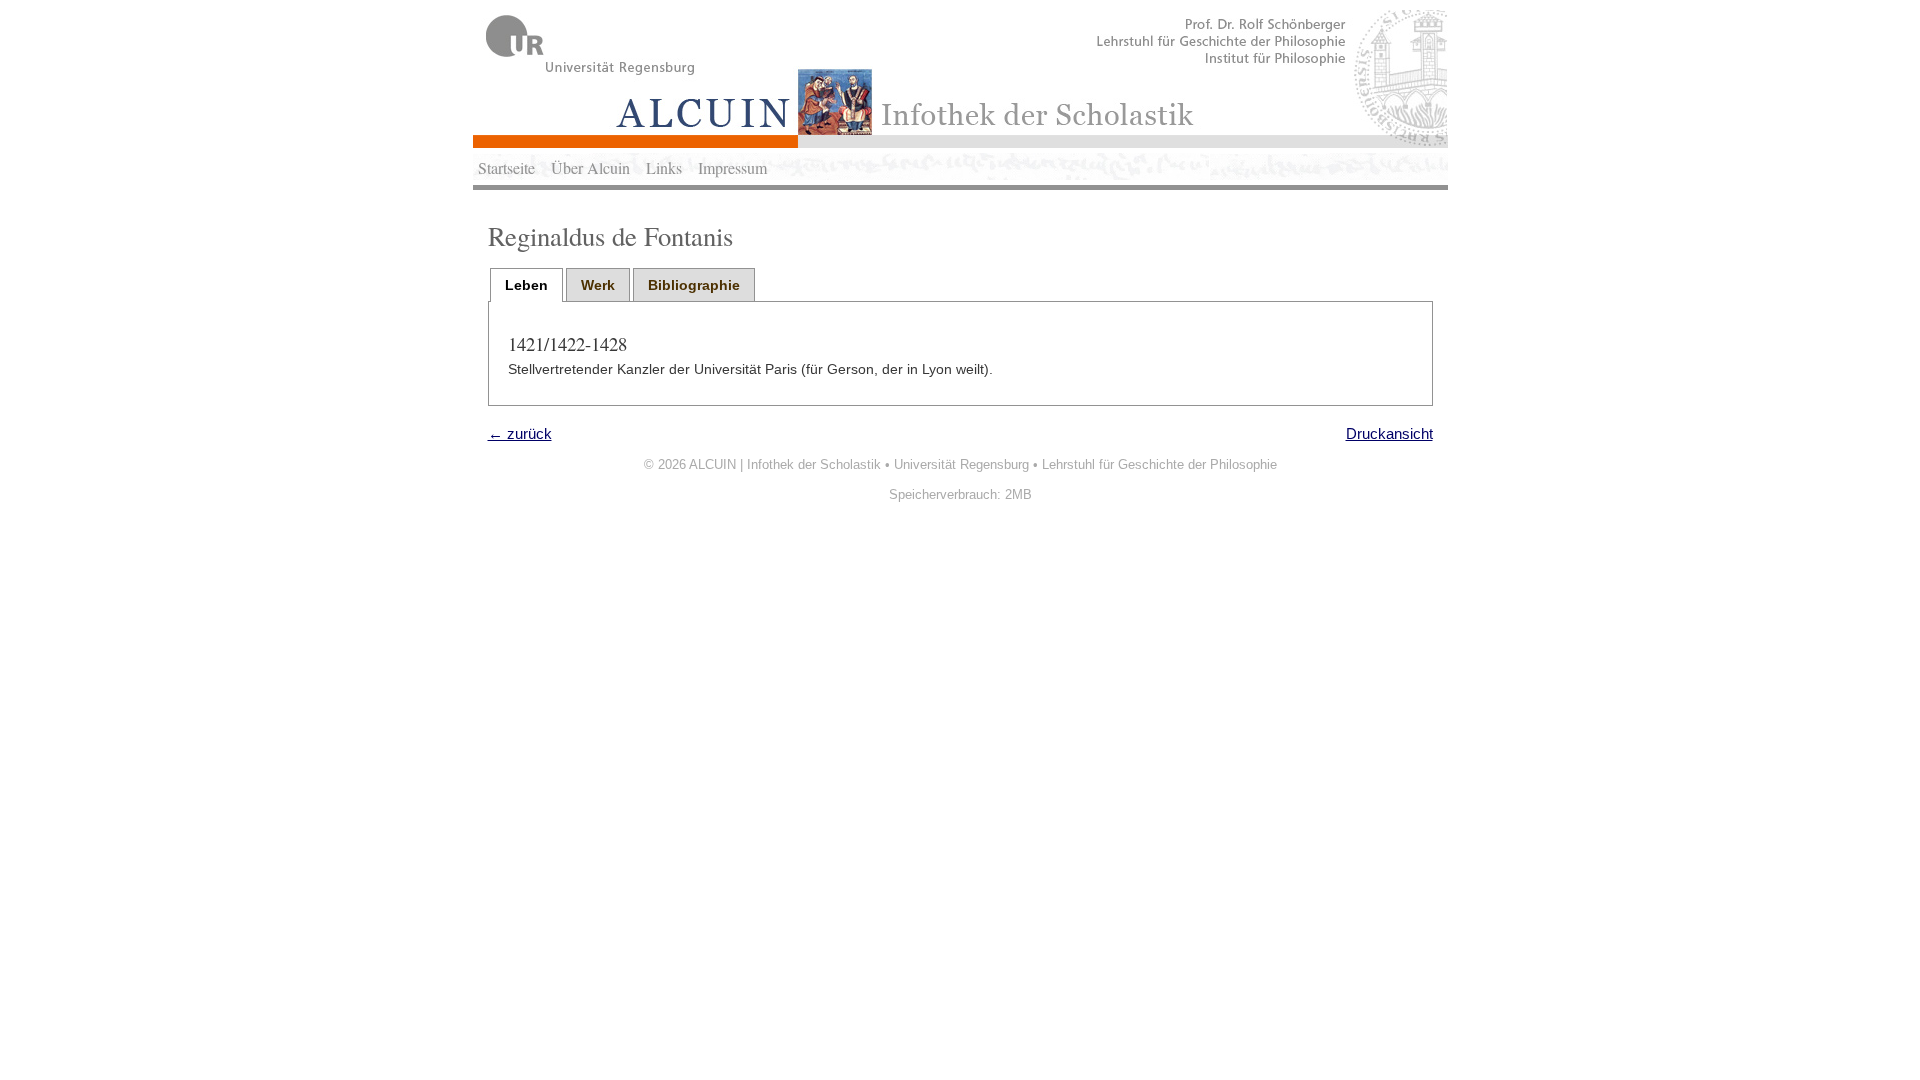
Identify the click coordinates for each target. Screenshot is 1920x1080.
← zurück (520, 434)
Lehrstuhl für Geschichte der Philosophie (1159, 464)
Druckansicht (1389, 434)
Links (664, 167)
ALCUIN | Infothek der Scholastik (785, 464)
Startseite (506, 167)
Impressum (732, 167)
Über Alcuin (590, 167)
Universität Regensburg (961, 464)
